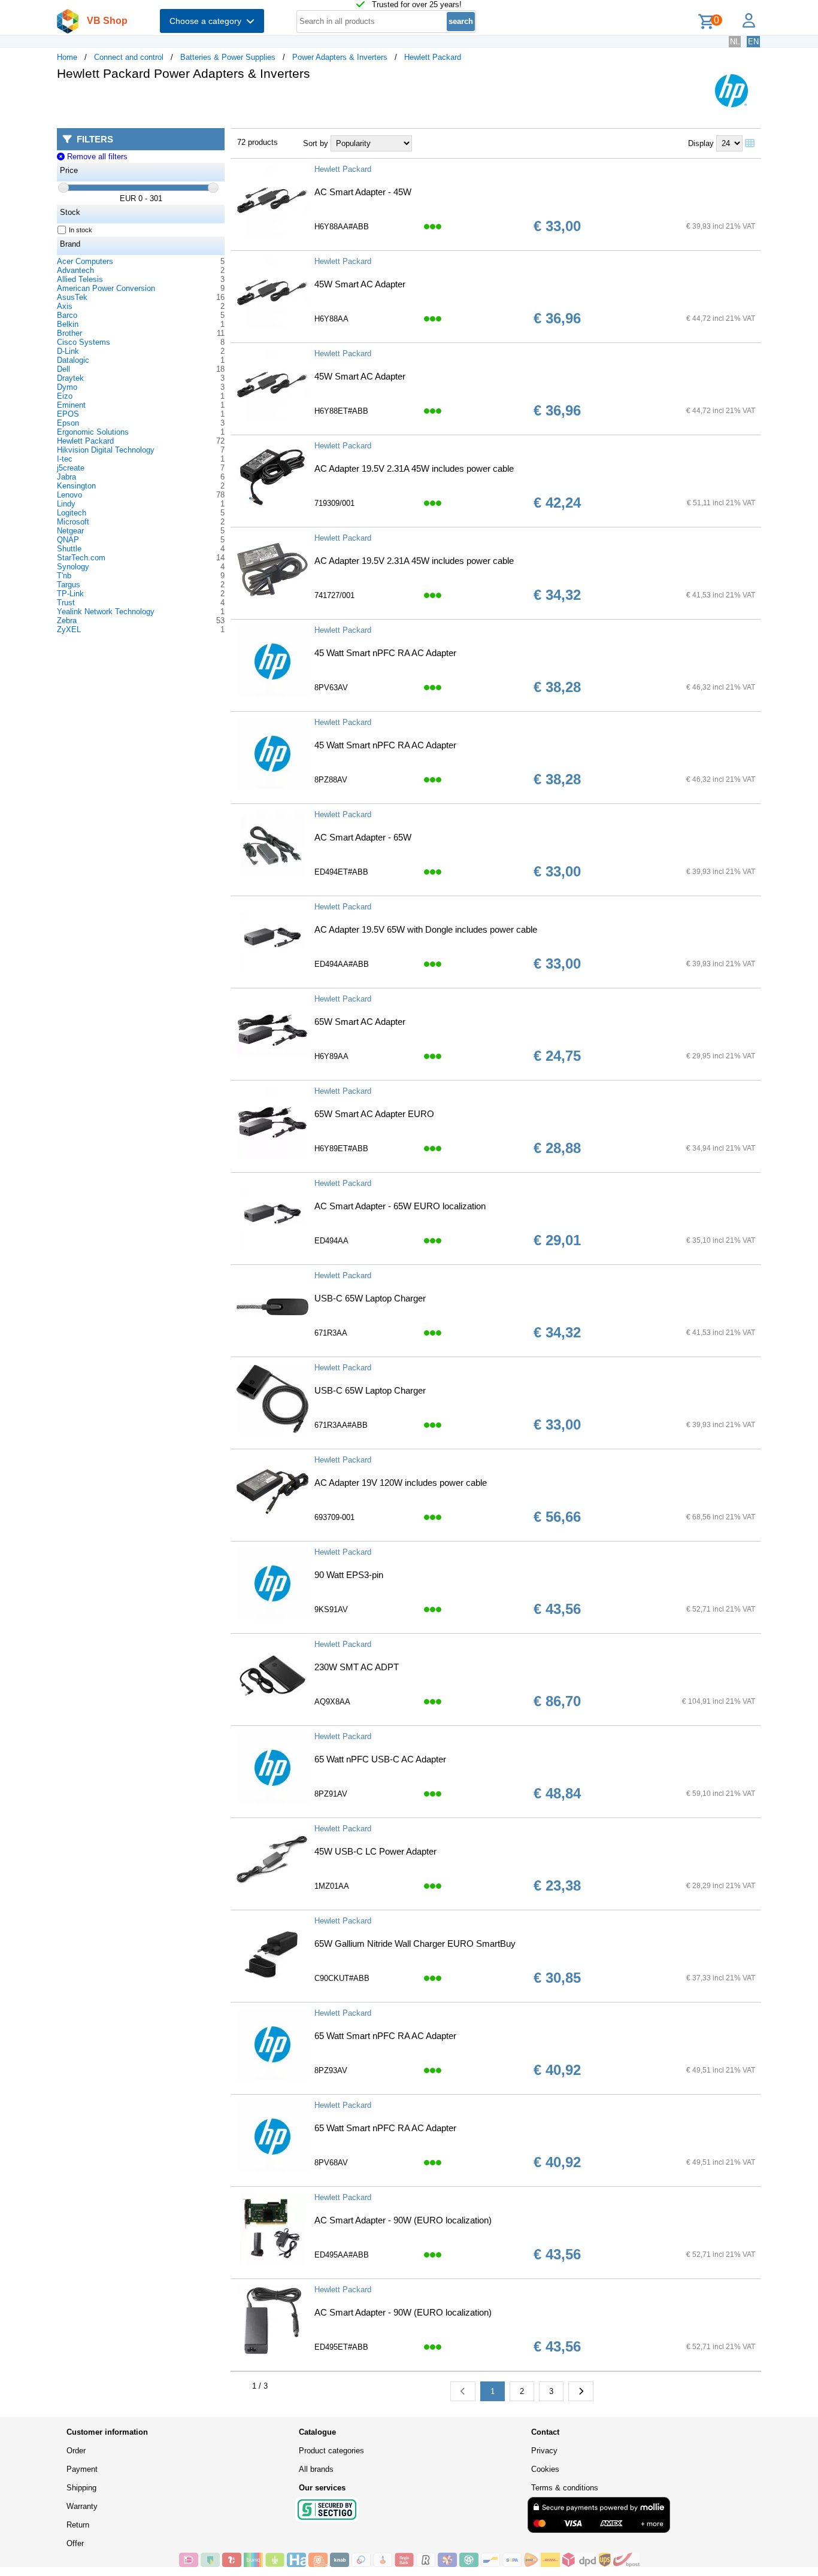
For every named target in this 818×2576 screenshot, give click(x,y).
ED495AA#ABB (342, 2255)
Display (701, 143)
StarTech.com (81, 558)
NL (735, 42)
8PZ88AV (331, 780)
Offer (75, 2543)
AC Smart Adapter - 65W (363, 837)
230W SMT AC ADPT (357, 1667)
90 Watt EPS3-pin (349, 1575)
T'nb (64, 576)
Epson (68, 423)
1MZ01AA (332, 1886)
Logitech (72, 513)
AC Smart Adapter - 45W (363, 192)
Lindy (66, 504)
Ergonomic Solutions (93, 432)
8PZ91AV (331, 1794)
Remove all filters (96, 157)
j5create (71, 468)
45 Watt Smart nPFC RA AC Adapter (385, 653)
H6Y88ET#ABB (341, 411)
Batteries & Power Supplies (228, 57)
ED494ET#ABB (341, 872)
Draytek (70, 378)
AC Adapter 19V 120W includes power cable (401, 1483)
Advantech (75, 270)
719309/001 (334, 503)
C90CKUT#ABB (342, 1978)
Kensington (76, 486)
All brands (316, 2469)
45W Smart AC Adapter (360, 284)
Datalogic (73, 360)
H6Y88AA (331, 319)
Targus (69, 585)
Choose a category (208, 21)
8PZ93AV (331, 2070)
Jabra (66, 477)
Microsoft (73, 522)
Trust (66, 603)
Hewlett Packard (433, 57)
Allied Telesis (80, 279)
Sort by (316, 143)
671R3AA (331, 1333)
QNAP (68, 540)
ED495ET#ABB (341, 2347)
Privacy (544, 2451)
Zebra (67, 621)
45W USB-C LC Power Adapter (375, 1851)
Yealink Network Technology (106, 612)
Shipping (81, 2488)
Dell (63, 369)
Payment (82, 2469)
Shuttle (69, 549)
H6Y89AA (331, 1056)
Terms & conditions (565, 2488)
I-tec (65, 459)
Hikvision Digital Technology (106, 450)
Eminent (71, 405)
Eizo (65, 396)
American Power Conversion (106, 288)
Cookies (545, 2469)
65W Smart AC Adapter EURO (374, 1114)
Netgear (70, 531)
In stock (81, 230)
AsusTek (72, 297)
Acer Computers (85, 261)
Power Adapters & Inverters (340, 57)
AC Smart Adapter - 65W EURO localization (400, 1206)
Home (67, 57)
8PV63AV (331, 688)
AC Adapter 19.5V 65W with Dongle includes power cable (426, 929)
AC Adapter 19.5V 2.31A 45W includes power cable (414, 468)
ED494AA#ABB (342, 964)
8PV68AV (331, 2163)
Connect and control (129, 57)
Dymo (67, 387)
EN (753, 42)
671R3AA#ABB (341, 1425)
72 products (257, 142)
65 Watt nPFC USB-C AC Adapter (380, 1759)
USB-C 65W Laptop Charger (370, 1298)
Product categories (331, 2451)
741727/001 (334, 595)
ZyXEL (69, 629)
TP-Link (70, 594)
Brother (69, 333)
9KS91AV (331, 1609)
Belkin (68, 324)
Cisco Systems (84, 342)
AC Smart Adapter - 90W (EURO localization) (403, 2220)
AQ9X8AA (332, 1702)
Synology (73, 567)
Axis (65, 306)
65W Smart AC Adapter (360, 1022)
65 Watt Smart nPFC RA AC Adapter (385, 2036)
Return (78, 2525)
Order (76, 2451)
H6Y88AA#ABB (342, 227)
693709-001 (334, 1517)
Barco (67, 315)
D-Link (68, 351)
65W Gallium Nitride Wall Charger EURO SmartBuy (415, 1944)
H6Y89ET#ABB (341, 1149)
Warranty (82, 2506)
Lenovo (69, 495)
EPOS (68, 414)
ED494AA (331, 1241)
